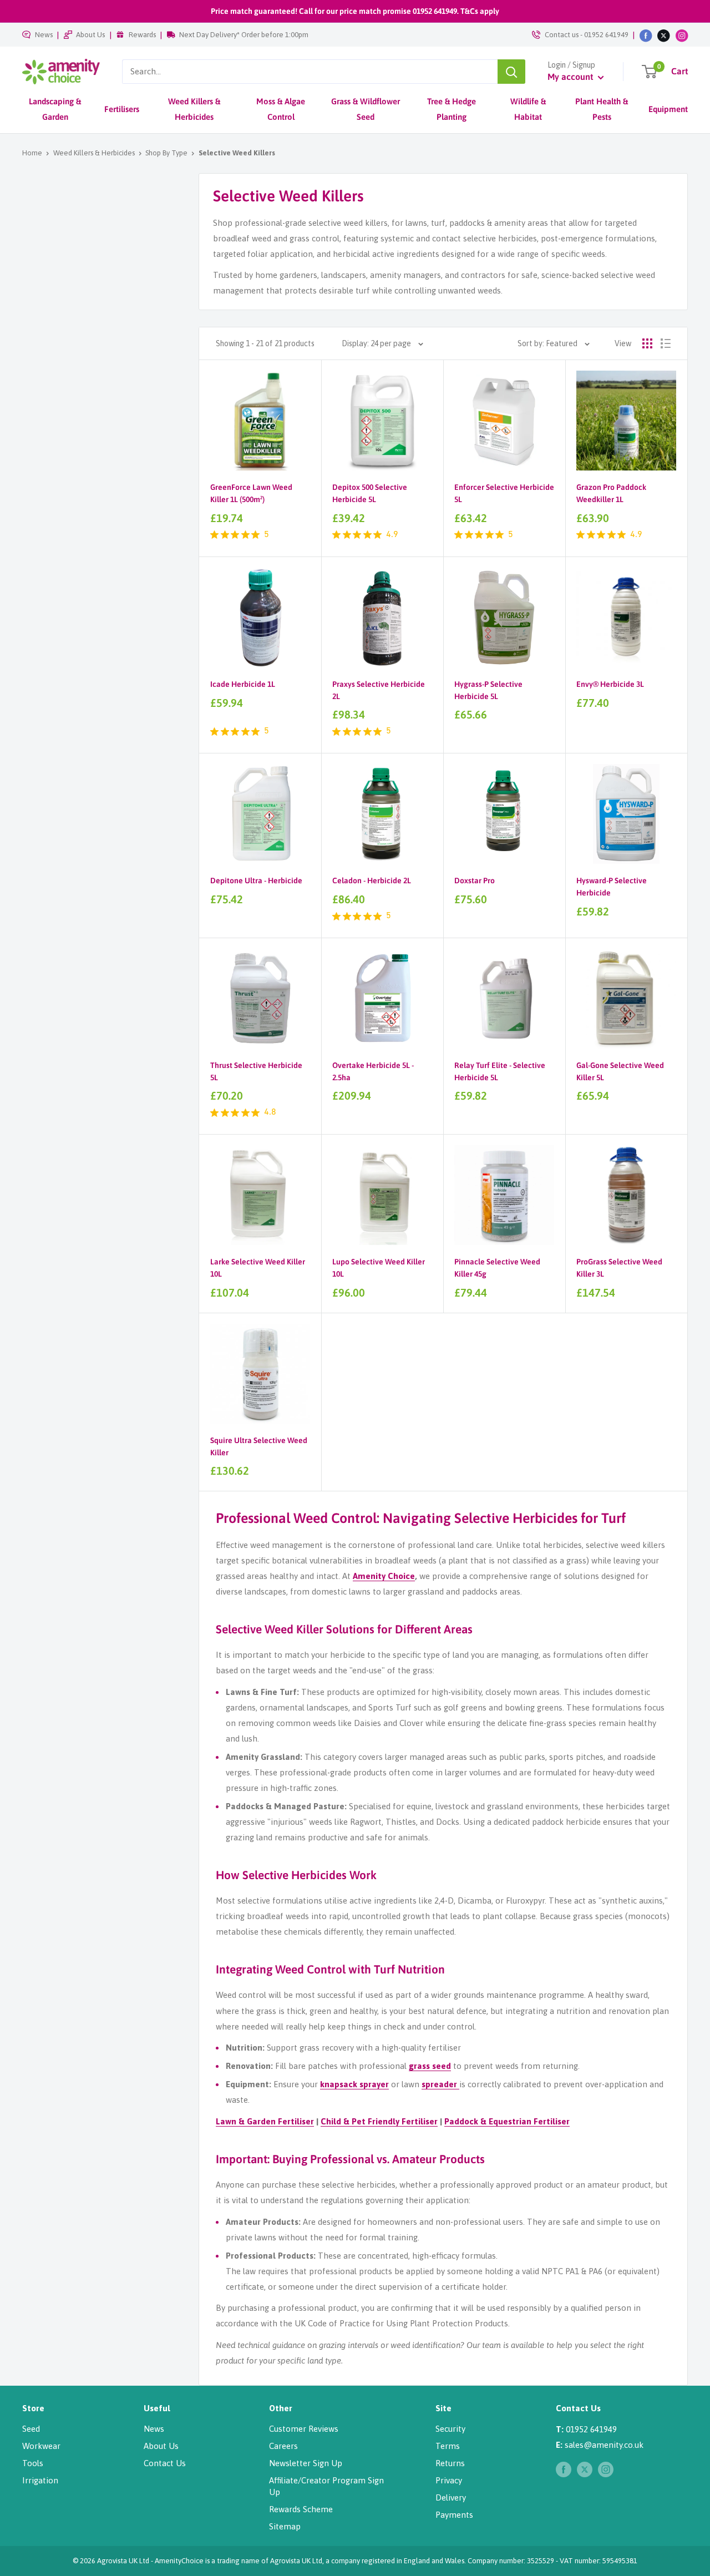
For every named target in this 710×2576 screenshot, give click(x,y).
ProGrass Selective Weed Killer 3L (619, 1268)
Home (32, 153)
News (44, 35)
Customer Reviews (304, 2429)
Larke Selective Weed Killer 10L (258, 1268)
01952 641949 (606, 35)
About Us (90, 35)
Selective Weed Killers (237, 153)
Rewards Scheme (301, 2509)
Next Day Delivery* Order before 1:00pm (244, 35)
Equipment (668, 109)
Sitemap (285, 2526)
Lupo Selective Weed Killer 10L (379, 1268)
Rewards (142, 35)
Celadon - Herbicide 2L (372, 880)
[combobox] (310, 72)
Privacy (449, 2480)
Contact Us (165, 2463)
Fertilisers (122, 109)
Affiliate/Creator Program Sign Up (326, 2486)
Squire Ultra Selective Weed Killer (259, 1446)
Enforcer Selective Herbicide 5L (504, 493)
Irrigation (40, 2480)
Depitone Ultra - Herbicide (256, 880)
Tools (33, 2463)
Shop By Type (166, 153)
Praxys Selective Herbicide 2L (379, 690)
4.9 (392, 535)
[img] (214, 535)
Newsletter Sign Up (306, 2463)
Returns (450, 2463)
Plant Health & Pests (602, 109)
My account (571, 77)
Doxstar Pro (475, 880)
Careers (283, 2446)
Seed (31, 2429)
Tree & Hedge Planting (452, 109)
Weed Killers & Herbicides (194, 109)
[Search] (511, 72)
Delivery (451, 2497)
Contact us (562, 35)
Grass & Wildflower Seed (366, 109)
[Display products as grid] (647, 343)
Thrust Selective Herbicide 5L (256, 1071)
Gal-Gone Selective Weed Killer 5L (620, 1071)
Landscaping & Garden (55, 109)
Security (450, 2429)
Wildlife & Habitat (528, 109)
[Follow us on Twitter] (664, 35)
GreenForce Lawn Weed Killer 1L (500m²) (251, 493)
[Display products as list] (666, 343)
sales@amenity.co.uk (604, 2445)
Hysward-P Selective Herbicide (612, 887)
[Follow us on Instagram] (682, 35)
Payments (454, 2515)
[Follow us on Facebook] (646, 35)
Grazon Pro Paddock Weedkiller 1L (611, 493)
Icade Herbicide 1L (243, 684)
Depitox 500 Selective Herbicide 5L (370, 493)
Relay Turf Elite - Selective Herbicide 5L (500, 1071)
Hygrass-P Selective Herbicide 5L (488, 690)
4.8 (270, 1112)
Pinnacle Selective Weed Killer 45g (497, 1268)
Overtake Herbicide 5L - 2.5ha (373, 1071)
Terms (448, 2446)
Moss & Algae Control (281, 109)
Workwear (41, 2446)
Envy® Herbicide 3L (610, 684)
